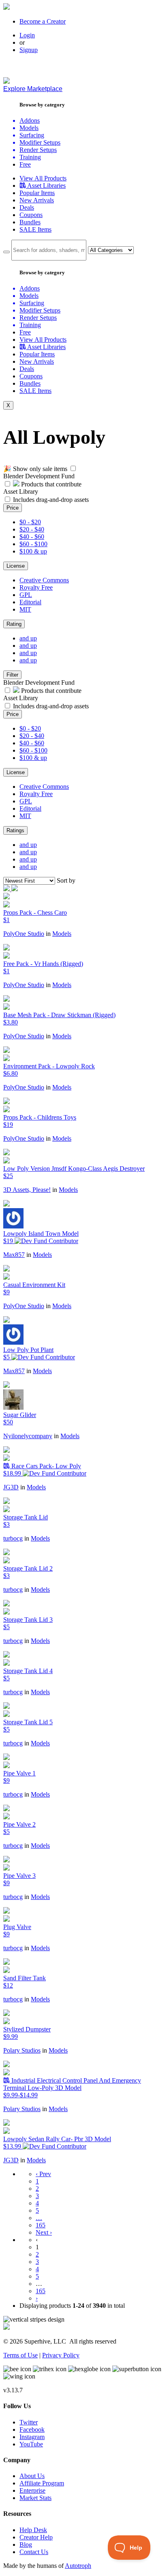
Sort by (66, 880)
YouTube (31, 2444)
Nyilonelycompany (28, 1436)
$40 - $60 (32, 537)
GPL (26, 595)
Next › (44, 2232)
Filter (12, 675)
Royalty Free (36, 587)
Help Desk (33, 2530)
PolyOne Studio (24, 934)
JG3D (11, 1487)
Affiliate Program (42, 2483)
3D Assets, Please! (27, 1190)
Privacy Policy (61, 2355)
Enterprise (32, 2490)
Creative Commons (44, 580)
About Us (32, 2476)
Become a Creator (43, 21)
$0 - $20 (30, 522)
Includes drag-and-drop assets (51, 500)
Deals (27, 207)
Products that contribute (50, 484)
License (16, 566)
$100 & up (33, 551)
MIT (25, 609)
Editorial (30, 602)
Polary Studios (22, 2050)
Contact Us (34, 2552)
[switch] (73, 468)
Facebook (32, 2430)
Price (13, 508)
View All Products (43, 178)
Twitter (29, 2422)
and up (28, 638)
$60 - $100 (33, 544)
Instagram (32, 2437)
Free (25, 164)
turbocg (13, 1538)
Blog (26, 2545)
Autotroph (78, 2566)
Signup (29, 50)
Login (27, 35)
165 (41, 2225)
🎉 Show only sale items (35, 469)
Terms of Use (20, 2355)
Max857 (14, 1255)
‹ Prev (43, 2174)
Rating (14, 624)
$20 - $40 (32, 529)
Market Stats (35, 2498)
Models (62, 934)
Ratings (15, 830)
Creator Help (36, 2537)
